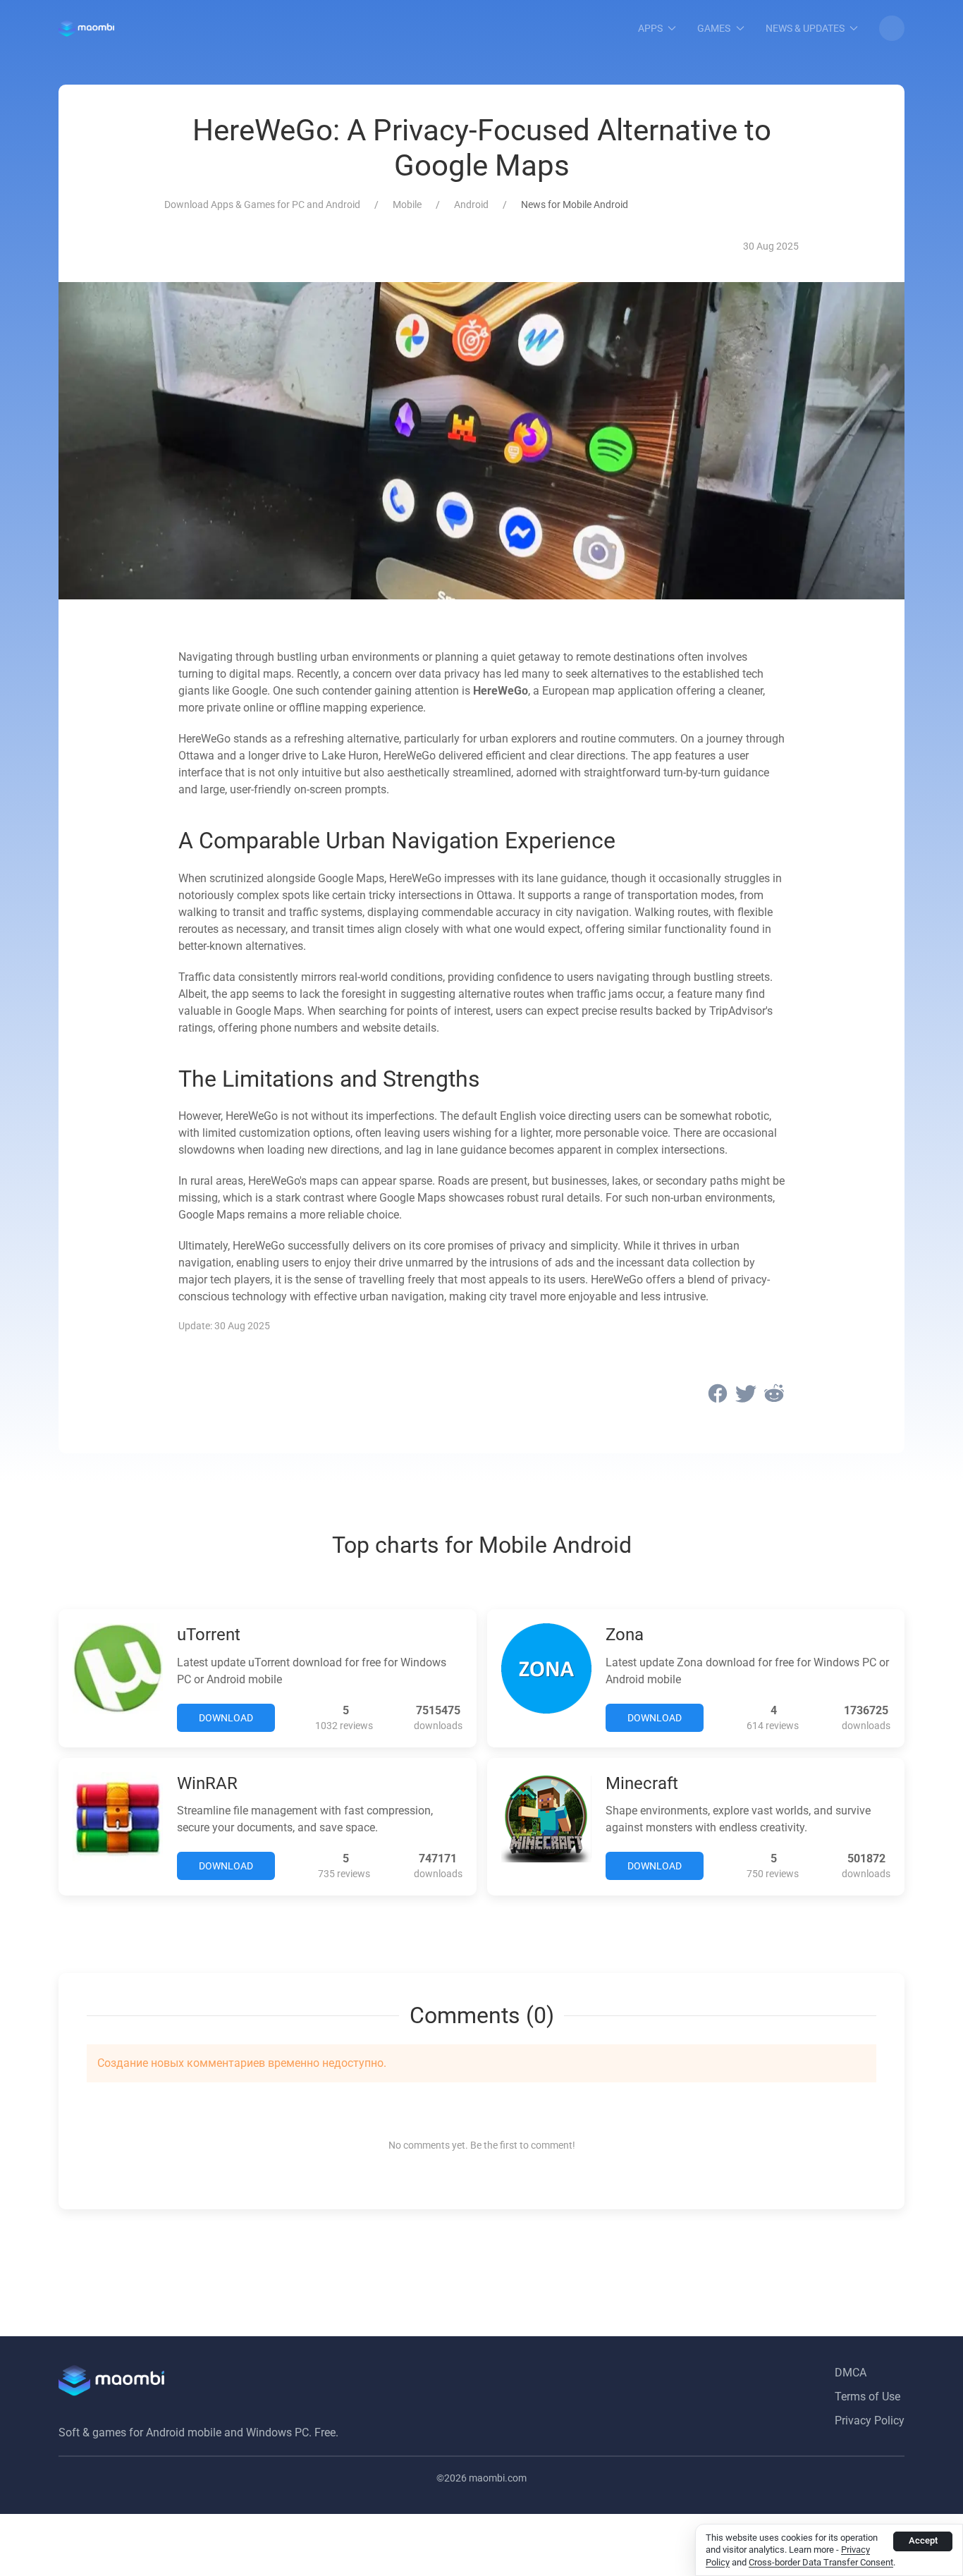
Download (226, 1718)
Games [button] (714, 28)
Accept (923, 2540)
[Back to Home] (86, 28)
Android (471, 205)
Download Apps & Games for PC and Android (262, 205)
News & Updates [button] (805, 28)
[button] (892, 28)
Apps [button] (650, 28)
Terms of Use (867, 2397)
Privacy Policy (870, 2421)
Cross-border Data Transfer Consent (821, 2562)
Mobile (407, 205)
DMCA (851, 2373)
